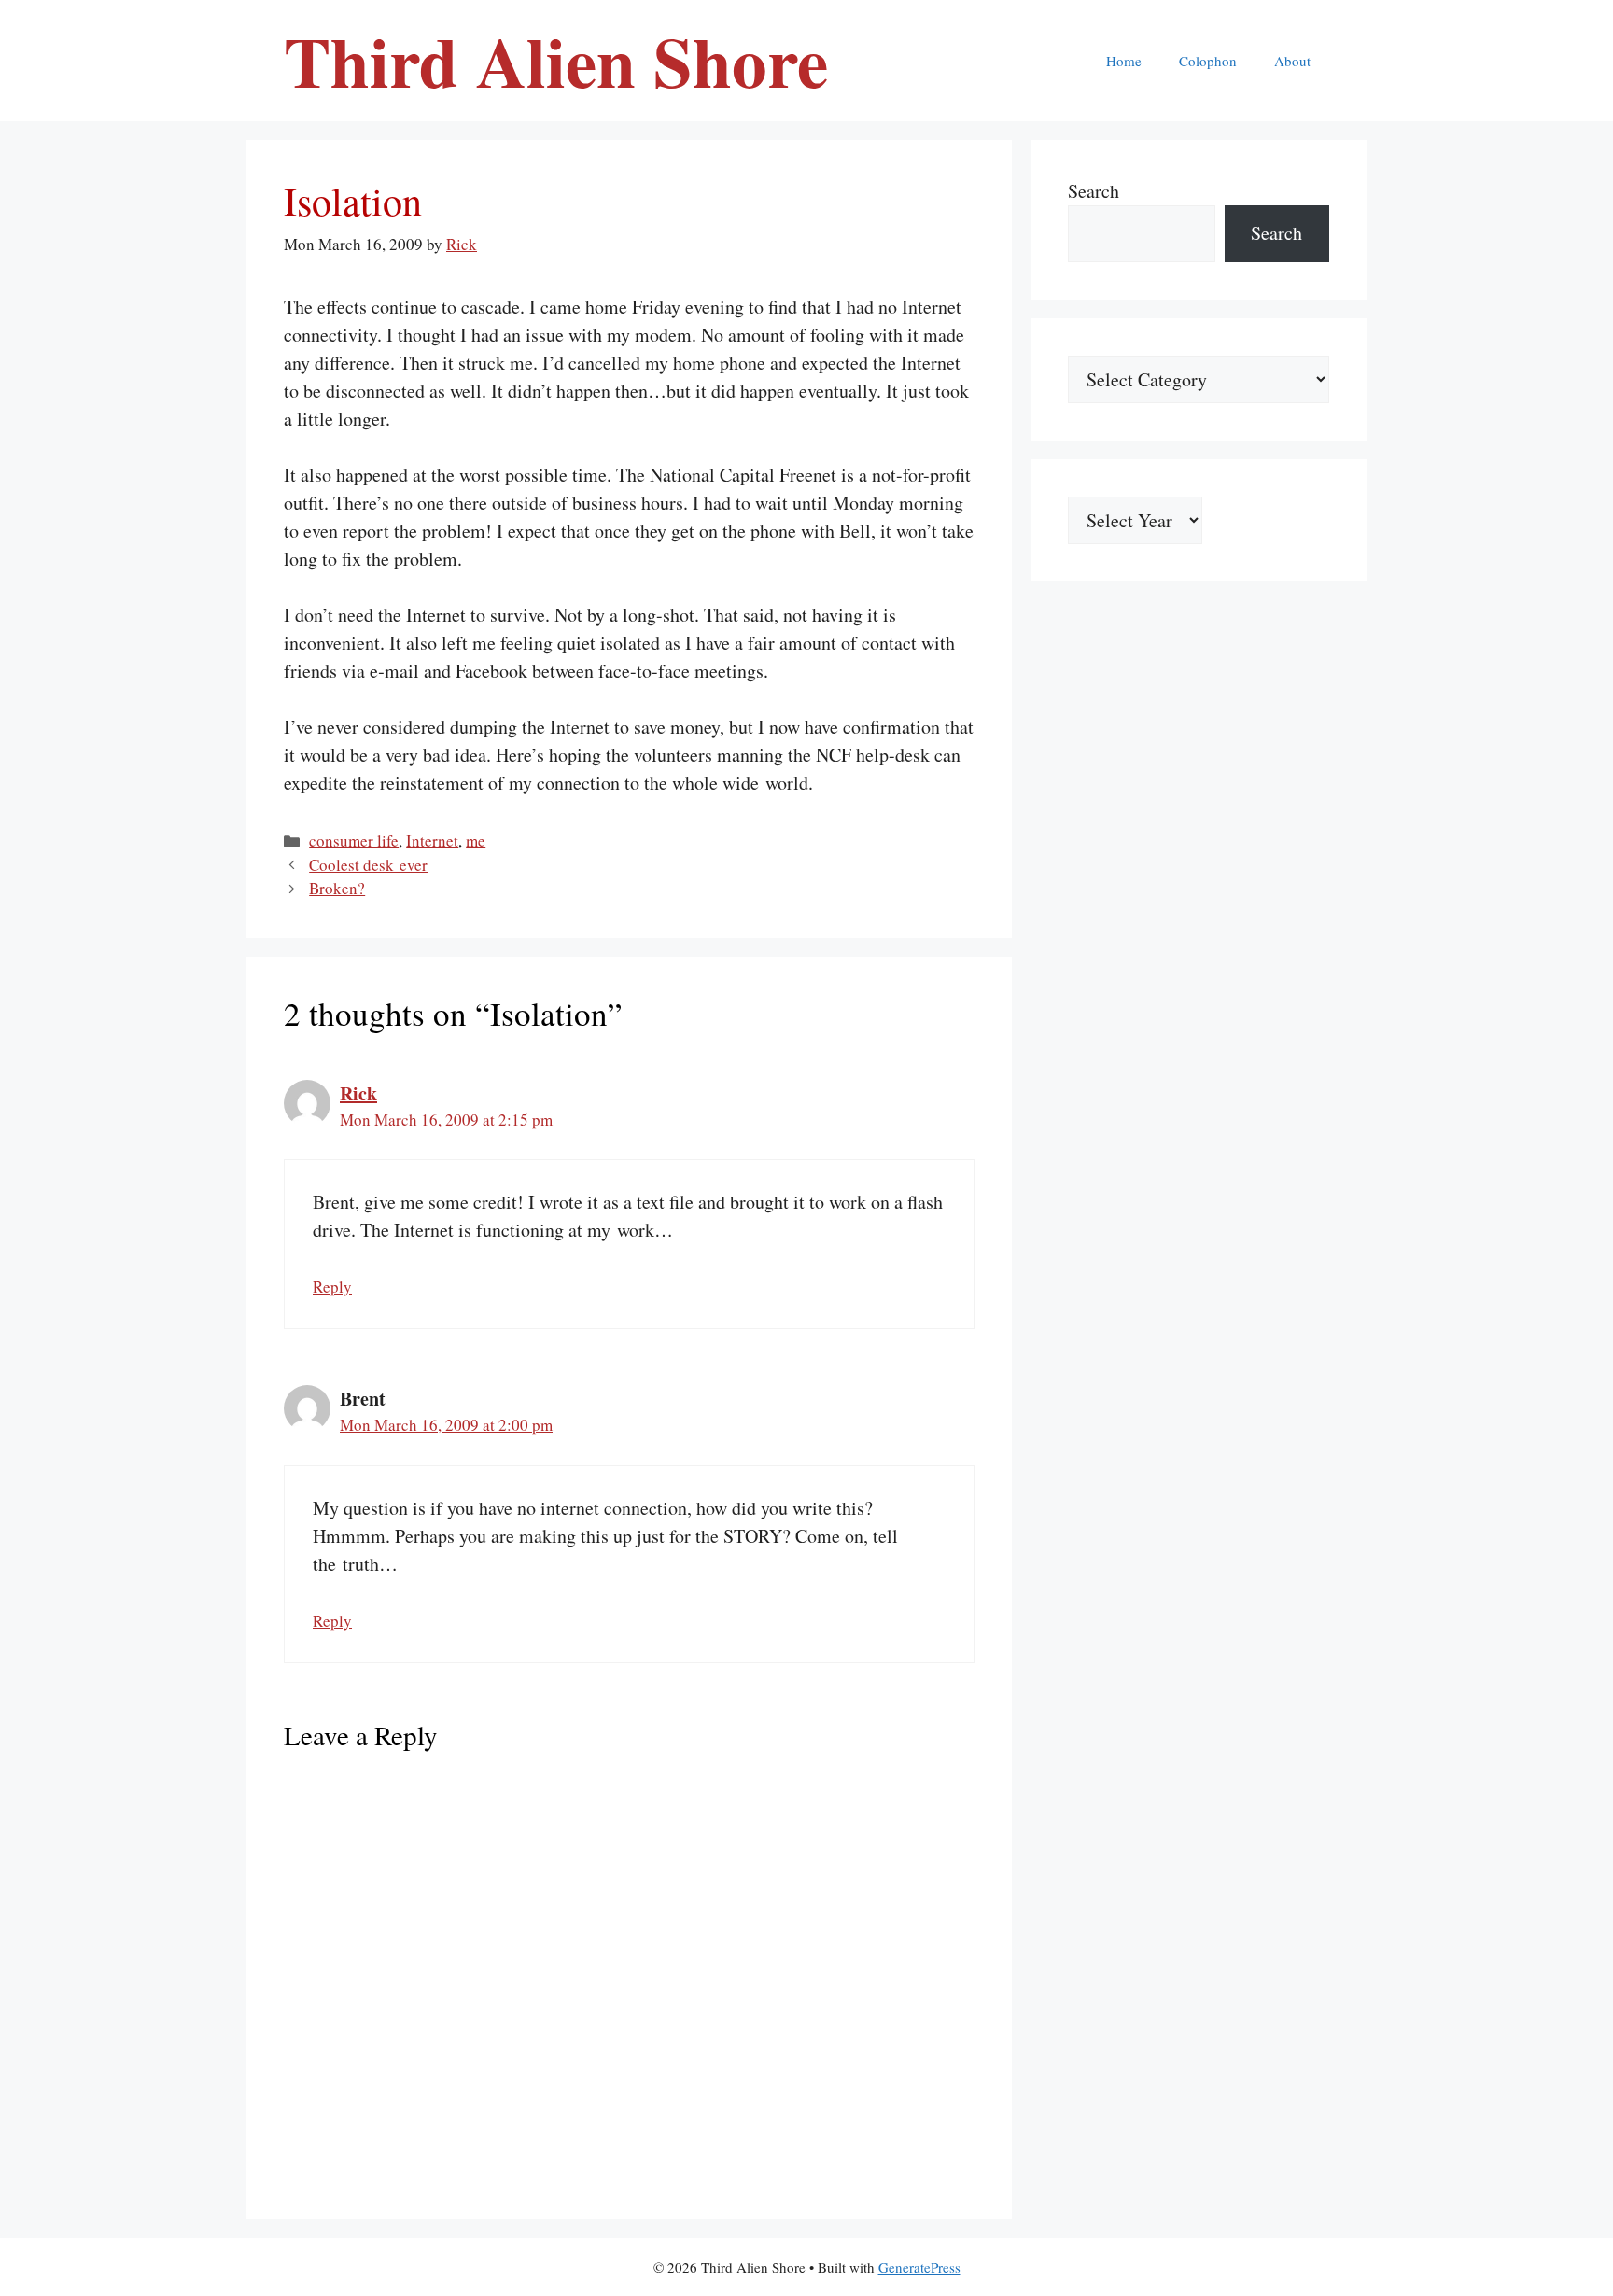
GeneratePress (919, 2267)
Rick (358, 1093)
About (1292, 61)
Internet (432, 840)
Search (1094, 191)
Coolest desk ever (368, 865)
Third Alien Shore (556, 61)
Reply (332, 1287)
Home (1124, 61)
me (476, 840)
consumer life (354, 840)
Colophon (1208, 61)
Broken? (337, 888)
